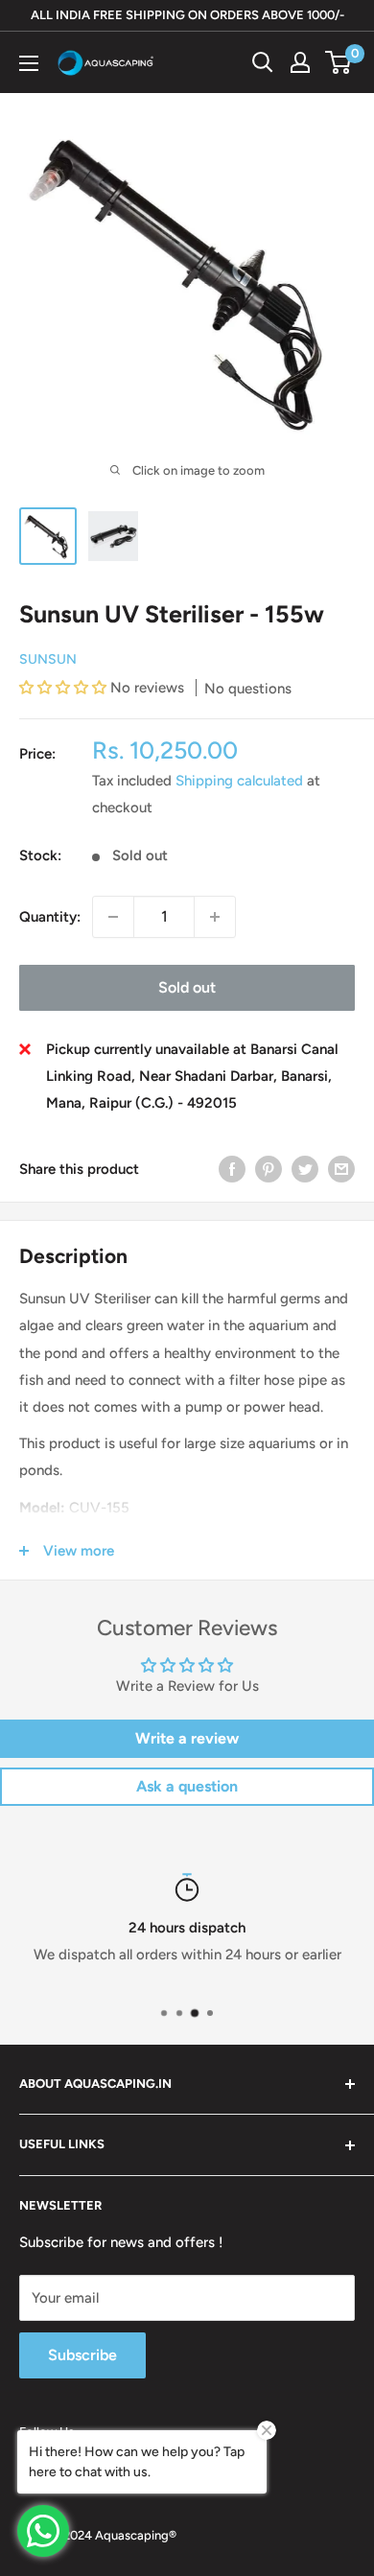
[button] (65, 688)
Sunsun (48, 659)
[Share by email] (341, 1169)
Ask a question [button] (187, 1786)
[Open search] (263, 62)
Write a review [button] (187, 1738)
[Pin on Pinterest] (269, 1169)
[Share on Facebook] (232, 1169)
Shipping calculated (239, 781)
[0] (339, 62)
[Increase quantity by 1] (215, 917)
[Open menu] (29, 63)
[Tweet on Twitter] (305, 1169)
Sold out (187, 987)
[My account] (300, 62)
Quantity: (50, 917)
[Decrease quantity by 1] (113, 917)
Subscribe (82, 2355)
